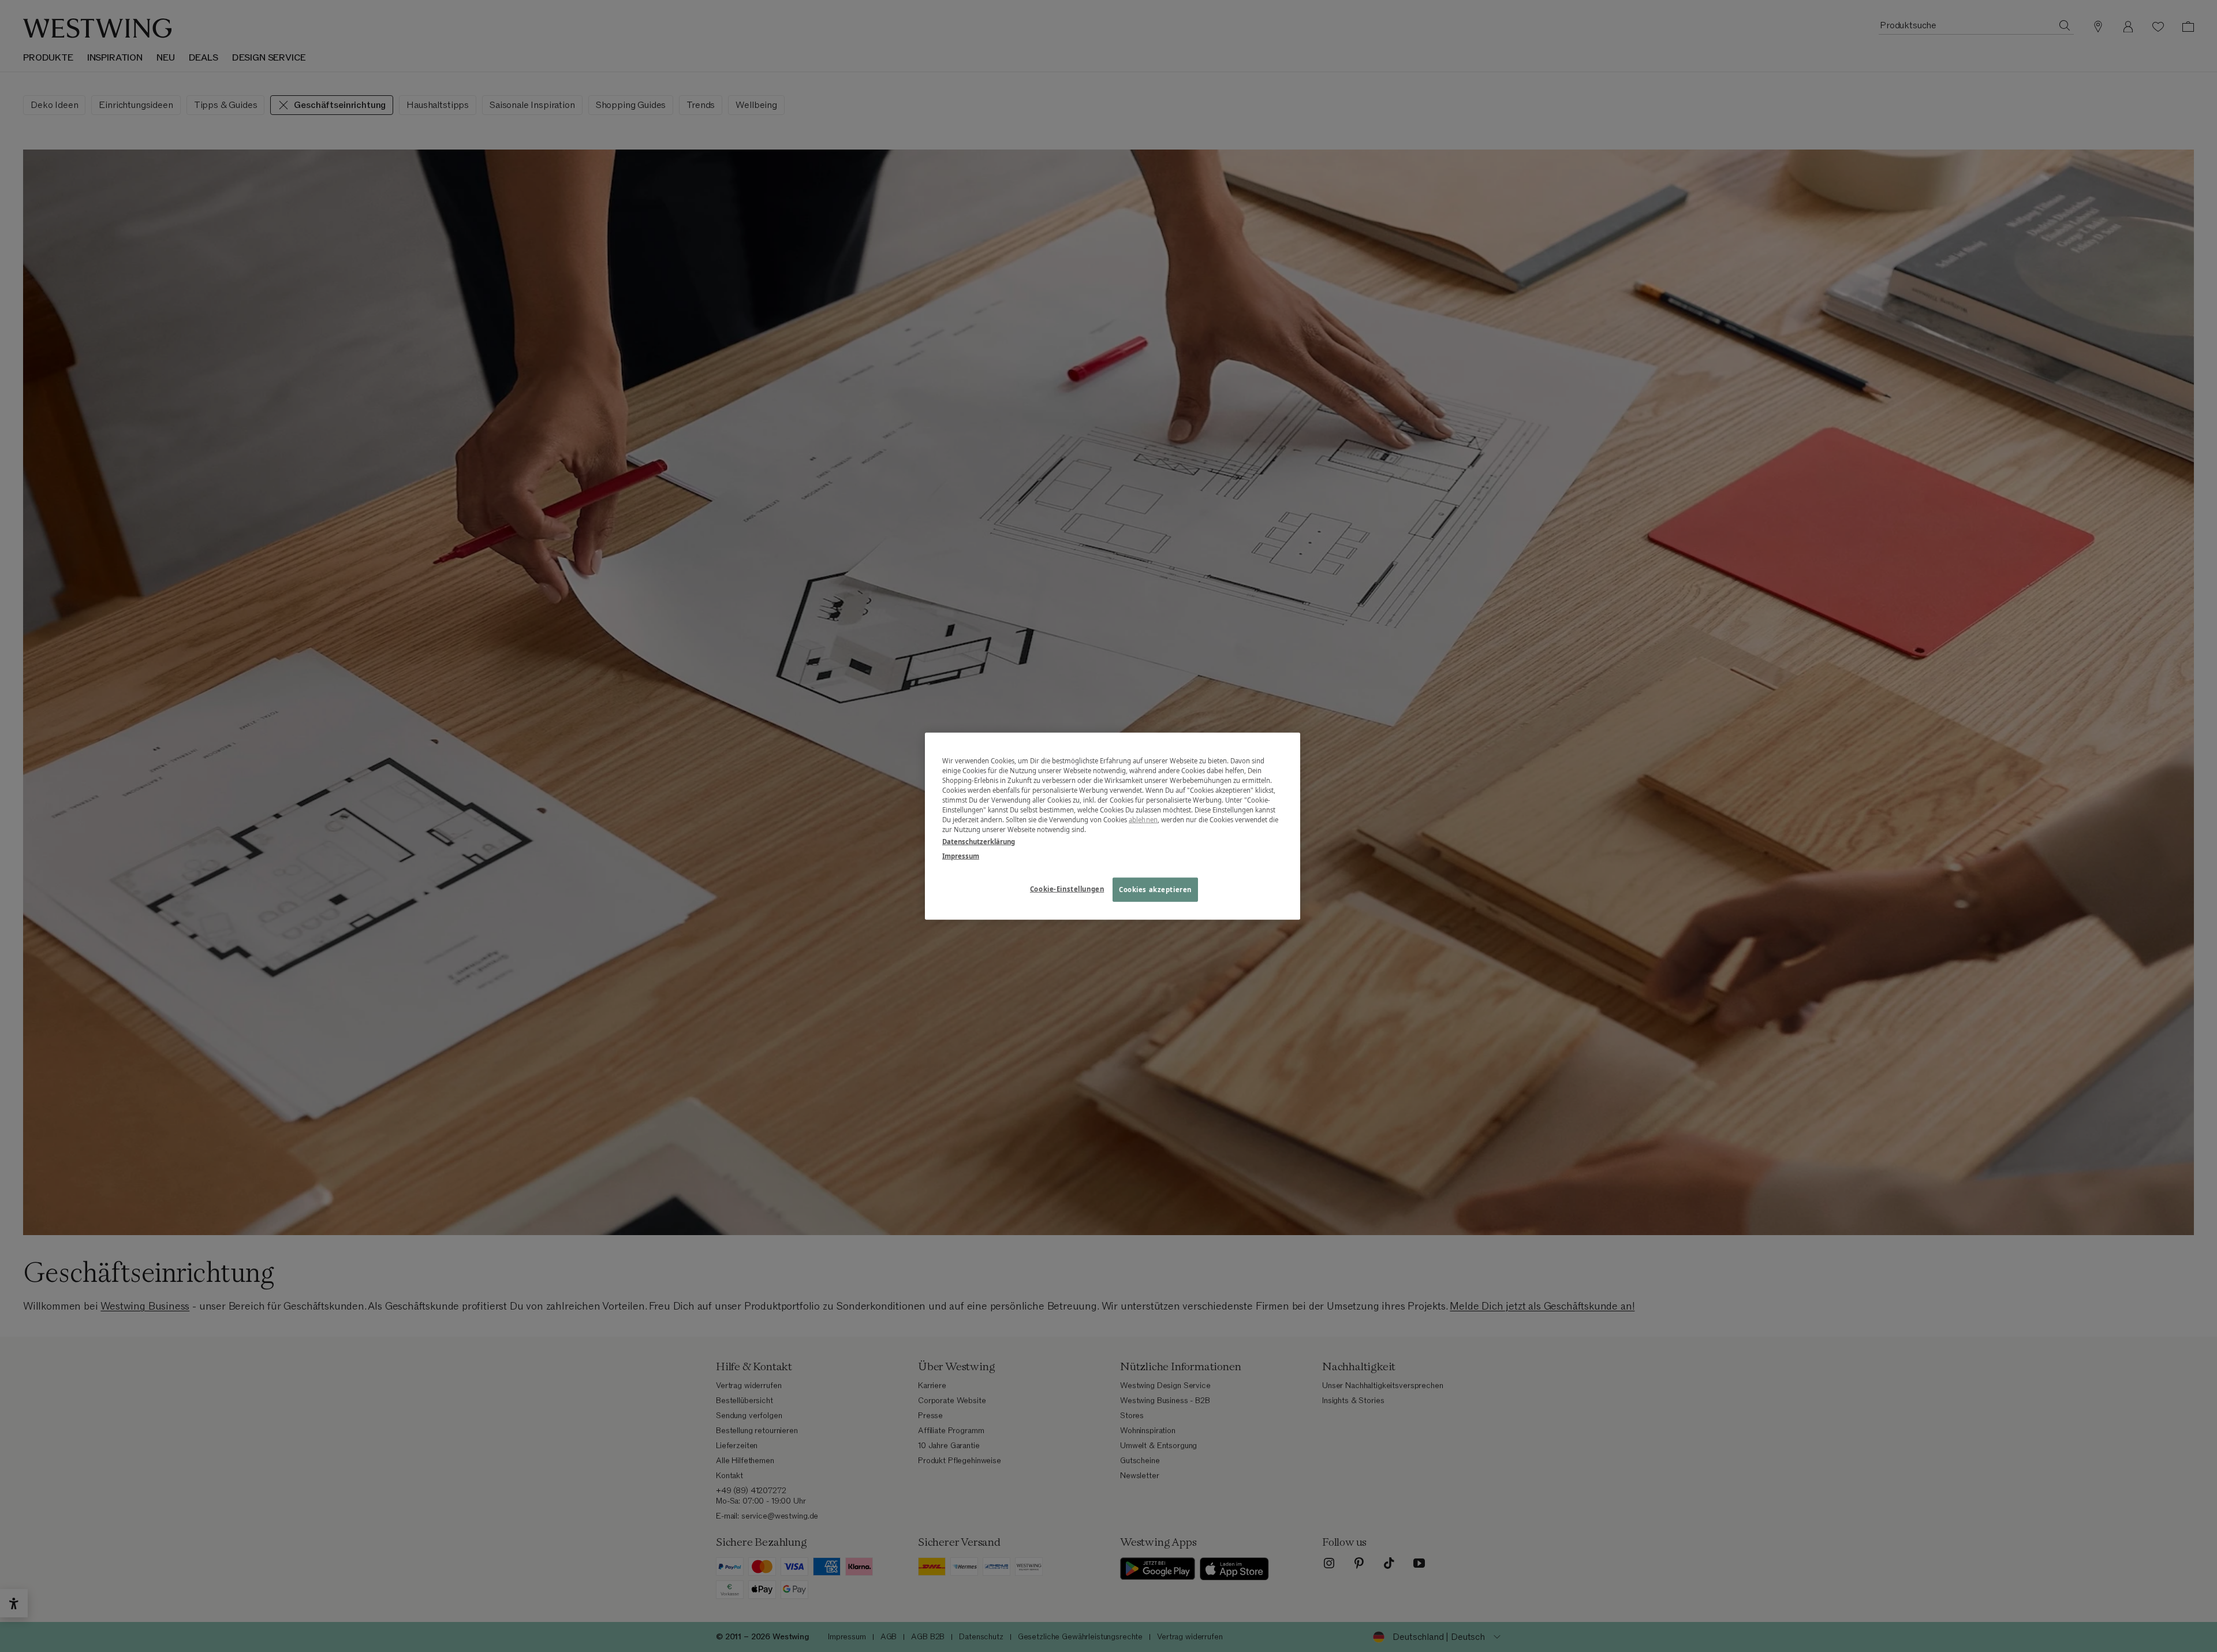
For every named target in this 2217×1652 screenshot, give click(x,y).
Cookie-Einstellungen (1067, 889)
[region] (1113, 826)
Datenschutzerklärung (979, 842)
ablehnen (1143, 820)
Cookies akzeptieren (1155, 890)
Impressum (961, 856)
